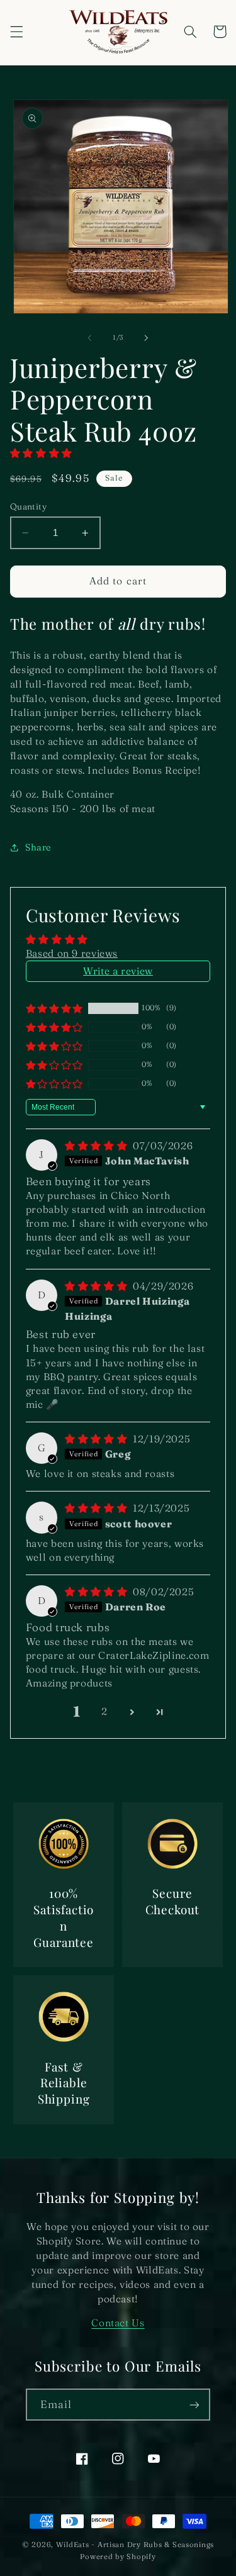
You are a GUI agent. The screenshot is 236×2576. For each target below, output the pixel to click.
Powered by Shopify (118, 2556)
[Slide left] (89, 338)
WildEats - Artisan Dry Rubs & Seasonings (135, 2545)
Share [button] (38, 847)
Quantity (28, 506)
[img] (98, 1146)
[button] (16, 31)
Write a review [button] (118, 971)
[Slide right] (147, 338)
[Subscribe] (194, 2405)
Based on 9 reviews (72, 953)
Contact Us (118, 2323)
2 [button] (104, 1711)
